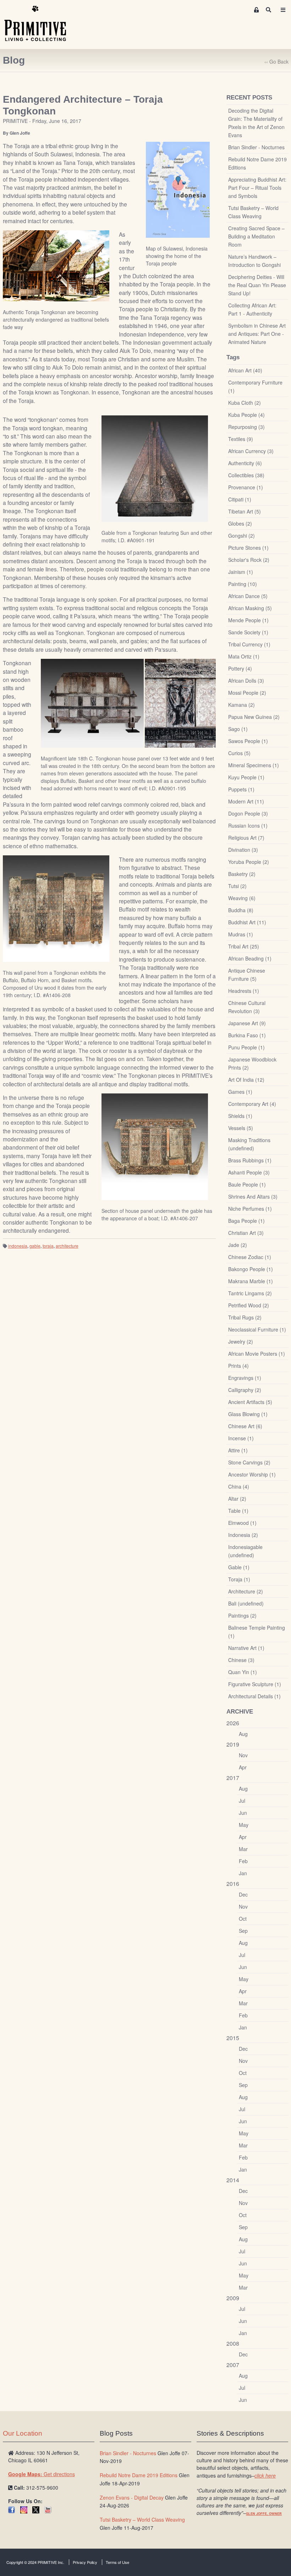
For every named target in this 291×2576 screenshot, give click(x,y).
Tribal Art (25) (244, 946)
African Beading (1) (250, 958)
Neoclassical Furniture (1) (257, 1329)
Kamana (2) (241, 705)
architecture (67, 1246)
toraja (48, 1246)
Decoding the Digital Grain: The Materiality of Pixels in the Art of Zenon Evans (256, 123)
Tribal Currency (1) (249, 644)
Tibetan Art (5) (245, 511)
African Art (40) (245, 370)
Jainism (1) (241, 572)
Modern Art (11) (246, 801)
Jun (243, 1813)
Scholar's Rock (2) (249, 560)
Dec (243, 1894)
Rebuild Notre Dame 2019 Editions (257, 163)
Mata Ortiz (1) (244, 656)
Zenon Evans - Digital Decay (132, 2497)
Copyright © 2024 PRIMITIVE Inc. (35, 2562)
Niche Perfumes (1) (250, 1209)
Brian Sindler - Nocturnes (256, 147)
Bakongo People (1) (251, 1269)
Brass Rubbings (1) (250, 1160)
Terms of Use (117, 2562)
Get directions (42, 2474)
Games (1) (240, 1092)
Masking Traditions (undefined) (249, 1144)
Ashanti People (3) (249, 1172)
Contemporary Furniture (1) (255, 386)
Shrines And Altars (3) (253, 1196)
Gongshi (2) (241, 536)
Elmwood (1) (242, 1523)
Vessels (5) (241, 1128)
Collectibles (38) (246, 475)
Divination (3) (243, 850)
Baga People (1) (246, 1221)
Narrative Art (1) (246, 1648)
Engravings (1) (245, 1378)
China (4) (239, 1486)
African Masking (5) (250, 608)
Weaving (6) (242, 898)
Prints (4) (238, 1366)
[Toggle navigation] (283, 10)
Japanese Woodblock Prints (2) (252, 1063)
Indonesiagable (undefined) (245, 1551)
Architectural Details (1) (254, 1696)
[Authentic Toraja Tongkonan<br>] (56, 265)
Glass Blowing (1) (248, 1414)
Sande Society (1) (248, 632)
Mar (243, 1849)
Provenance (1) (246, 487)
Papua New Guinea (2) (254, 717)
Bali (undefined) (246, 1603)
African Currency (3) (251, 451)
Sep (243, 1931)
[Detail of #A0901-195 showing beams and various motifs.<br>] (180, 703)
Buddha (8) (241, 910)
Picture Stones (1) (248, 548)
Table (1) (238, 1511)
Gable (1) (239, 1567)
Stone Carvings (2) (249, 1462)
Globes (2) (240, 523)
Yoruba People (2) (249, 862)
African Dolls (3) (246, 681)
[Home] (40, 24)
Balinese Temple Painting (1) (257, 1632)
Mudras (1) (241, 934)
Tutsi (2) (237, 886)
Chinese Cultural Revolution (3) (247, 1007)
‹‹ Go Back (276, 61)
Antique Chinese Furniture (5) (247, 975)
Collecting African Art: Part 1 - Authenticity (252, 309)
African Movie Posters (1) (257, 1354)
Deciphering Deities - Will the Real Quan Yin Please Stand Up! (257, 285)
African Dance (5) (248, 596)
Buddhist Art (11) (247, 922)
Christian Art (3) (246, 1233)
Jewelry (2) (241, 1341)
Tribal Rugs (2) (245, 1317)
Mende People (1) (248, 620)
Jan (243, 1873)
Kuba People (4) (246, 415)
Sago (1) (238, 729)
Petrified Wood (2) (249, 1305)
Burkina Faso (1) (247, 1035)
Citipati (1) (240, 499)
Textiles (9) (241, 439)
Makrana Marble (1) (251, 1281)
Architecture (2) (246, 1591)
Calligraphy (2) (245, 1390)
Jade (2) (238, 1245)
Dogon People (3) (248, 813)
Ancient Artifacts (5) (250, 1402)
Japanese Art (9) (247, 1023)
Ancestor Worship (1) (252, 1474)
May (244, 1825)
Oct (243, 1919)
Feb (243, 1861)
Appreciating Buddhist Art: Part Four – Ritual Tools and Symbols (257, 188)
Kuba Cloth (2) (245, 403)
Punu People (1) (246, 1047)
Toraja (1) (239, 1579)
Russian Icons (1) (248, 825)
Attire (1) (238, 1450)
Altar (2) (237, 1499)
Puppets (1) (241, 789)
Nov (243, 1755)
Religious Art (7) (246, 838)
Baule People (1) (247, 1184)
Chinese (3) (241, 1660)
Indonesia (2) (243, 1535)
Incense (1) (241, 1438)
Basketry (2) (242, 874)
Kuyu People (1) (246, 777)
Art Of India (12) (246, 1080)
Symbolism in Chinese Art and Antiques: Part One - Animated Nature (257, 334)
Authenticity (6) (245, 463)
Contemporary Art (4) (252, 1104)
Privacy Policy (85, 2562)
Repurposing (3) (246, 427)
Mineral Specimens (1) (254, 765)
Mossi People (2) (247, 693)
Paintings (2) (242, 1615)
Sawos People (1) (248, 741)
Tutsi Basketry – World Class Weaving (253, 212)
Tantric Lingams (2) (250, 1293)
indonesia (18, 1246)
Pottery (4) (240, 668)
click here (265, 2475)
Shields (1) (240, 1116)
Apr (243, 1767)
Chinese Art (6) (245, 1426)
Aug (243, 1734)
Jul (242, 1801)
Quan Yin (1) (243, 1672)
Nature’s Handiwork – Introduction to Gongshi (254, 261)
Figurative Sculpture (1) (255, 1684)
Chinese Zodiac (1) (250, 1257)
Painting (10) (243, 584)
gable (35, 1246)
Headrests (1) (244, 991)
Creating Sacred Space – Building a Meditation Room (256, 236)
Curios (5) (239, 753)
